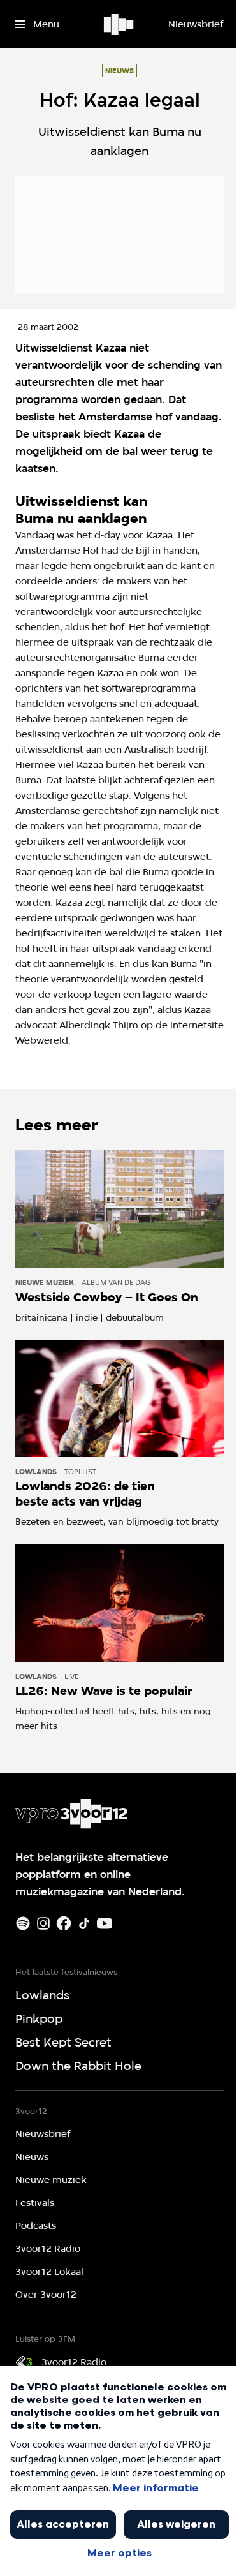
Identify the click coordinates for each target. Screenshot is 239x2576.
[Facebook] (64, 1923)
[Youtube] (105, 1923)
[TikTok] (84, 1923)
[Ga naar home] (119, 24)
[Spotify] (23, 1923)
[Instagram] (43, 1923)
